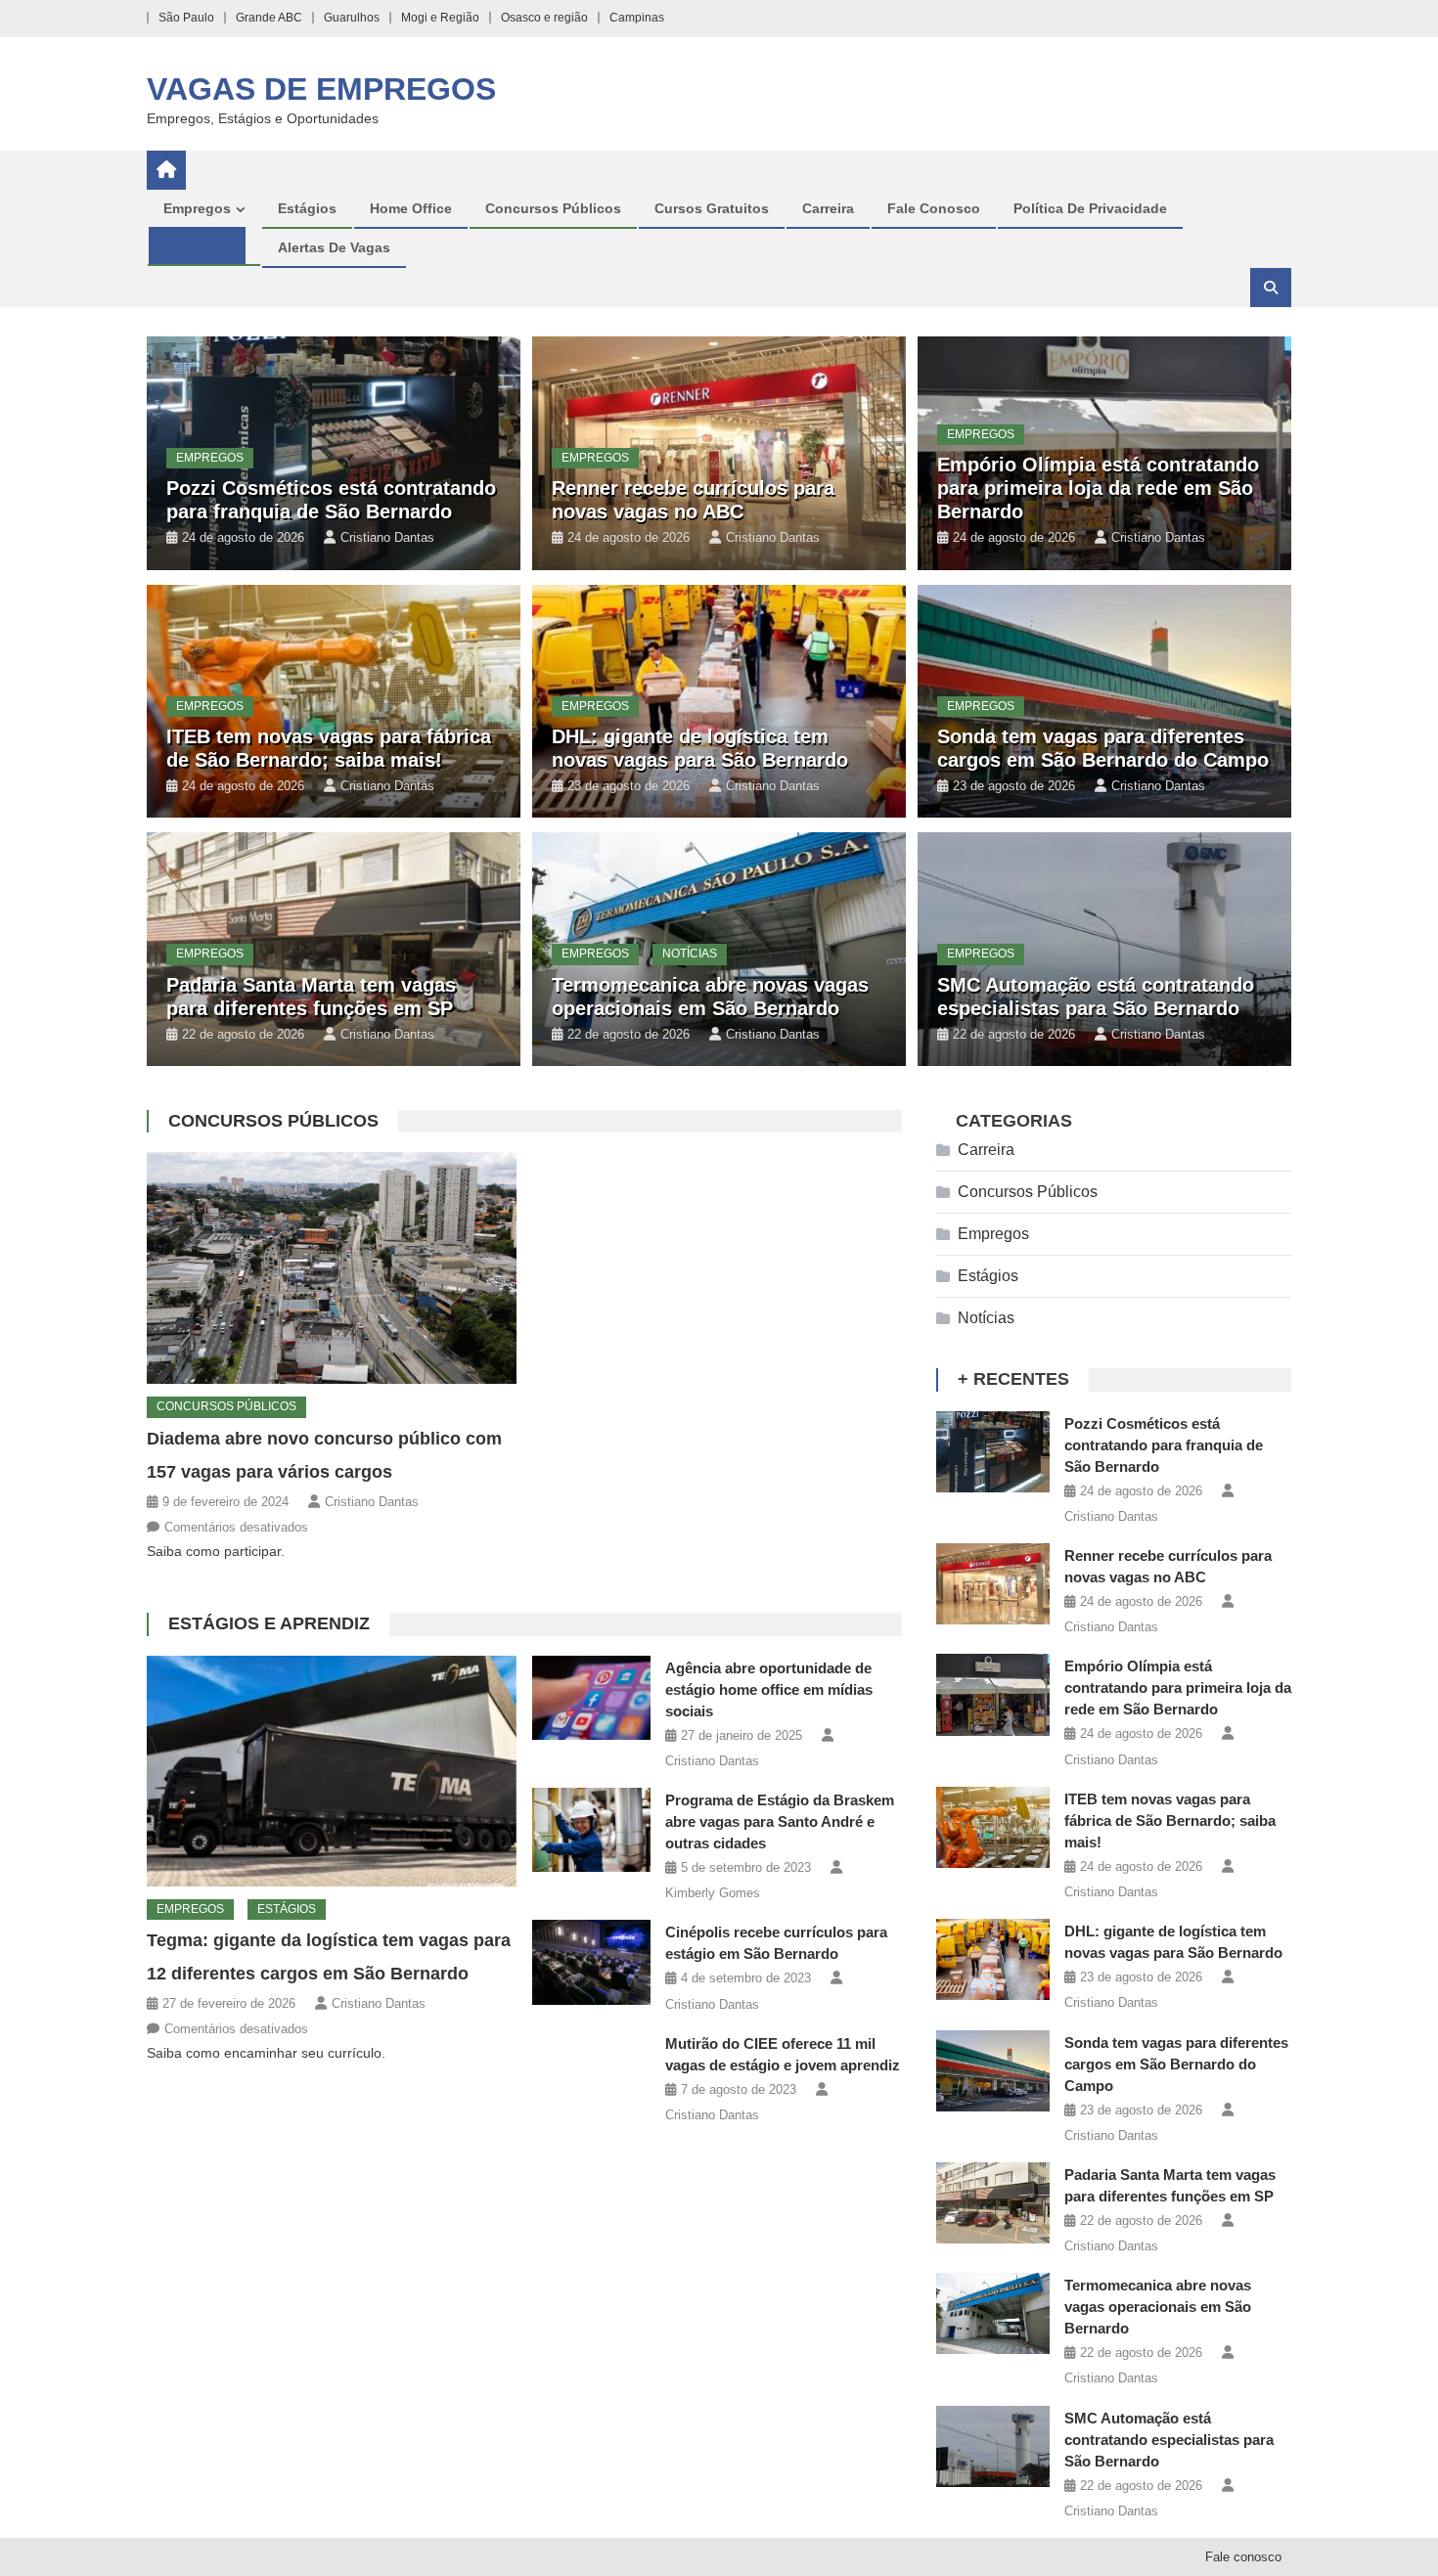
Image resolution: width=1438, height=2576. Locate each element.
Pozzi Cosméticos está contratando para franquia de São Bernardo (1164, 1445)
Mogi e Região (440, 18)
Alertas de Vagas (334, 247)
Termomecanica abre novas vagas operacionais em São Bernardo (1158, 2307)
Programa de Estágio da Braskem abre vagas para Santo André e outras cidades (780, 1821)
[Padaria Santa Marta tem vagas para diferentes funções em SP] (993, 2203)
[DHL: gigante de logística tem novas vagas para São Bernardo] (993, 1959)
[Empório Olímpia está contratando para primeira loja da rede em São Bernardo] (993, 1694)
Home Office (411, 208)
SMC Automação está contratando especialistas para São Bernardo (1169, 2440)
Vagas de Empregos (321, 89)
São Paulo (186, 18)
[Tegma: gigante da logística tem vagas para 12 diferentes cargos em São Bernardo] (332, 1771)
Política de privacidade (1090, 208)
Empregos (197, 208)
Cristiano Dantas (387, 537)
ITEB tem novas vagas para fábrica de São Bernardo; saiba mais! (1170, 1821)
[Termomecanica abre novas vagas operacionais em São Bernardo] (993, 2313)
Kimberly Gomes (713, 1893)
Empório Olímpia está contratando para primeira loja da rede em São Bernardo (1098, 488)
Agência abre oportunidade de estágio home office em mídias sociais (769, 1689)
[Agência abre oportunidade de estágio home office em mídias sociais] (591, 1698)
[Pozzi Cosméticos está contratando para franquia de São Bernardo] (993, 1452)
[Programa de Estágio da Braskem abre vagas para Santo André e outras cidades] (591, 1830)
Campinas (637, 18)
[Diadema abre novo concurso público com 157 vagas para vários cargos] (332, 1268)
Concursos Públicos (553, 208)
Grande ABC (269, 18)
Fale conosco (934, 208)
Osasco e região (544, 18)
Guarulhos (352, 18)
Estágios (307, 208)
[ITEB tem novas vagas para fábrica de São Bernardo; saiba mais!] (993, 1827)
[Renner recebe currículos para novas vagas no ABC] (993, 1584)
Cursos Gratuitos (712, 208)
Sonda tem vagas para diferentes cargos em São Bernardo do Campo (1176, 2064)
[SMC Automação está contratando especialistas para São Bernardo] (993, 2446)
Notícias (690, 954)
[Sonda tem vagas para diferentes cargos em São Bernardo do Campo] (993, 2071)
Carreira (828, 208)
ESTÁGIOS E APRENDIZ (269, 1623)
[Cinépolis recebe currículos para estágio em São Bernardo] (591, 1962)
